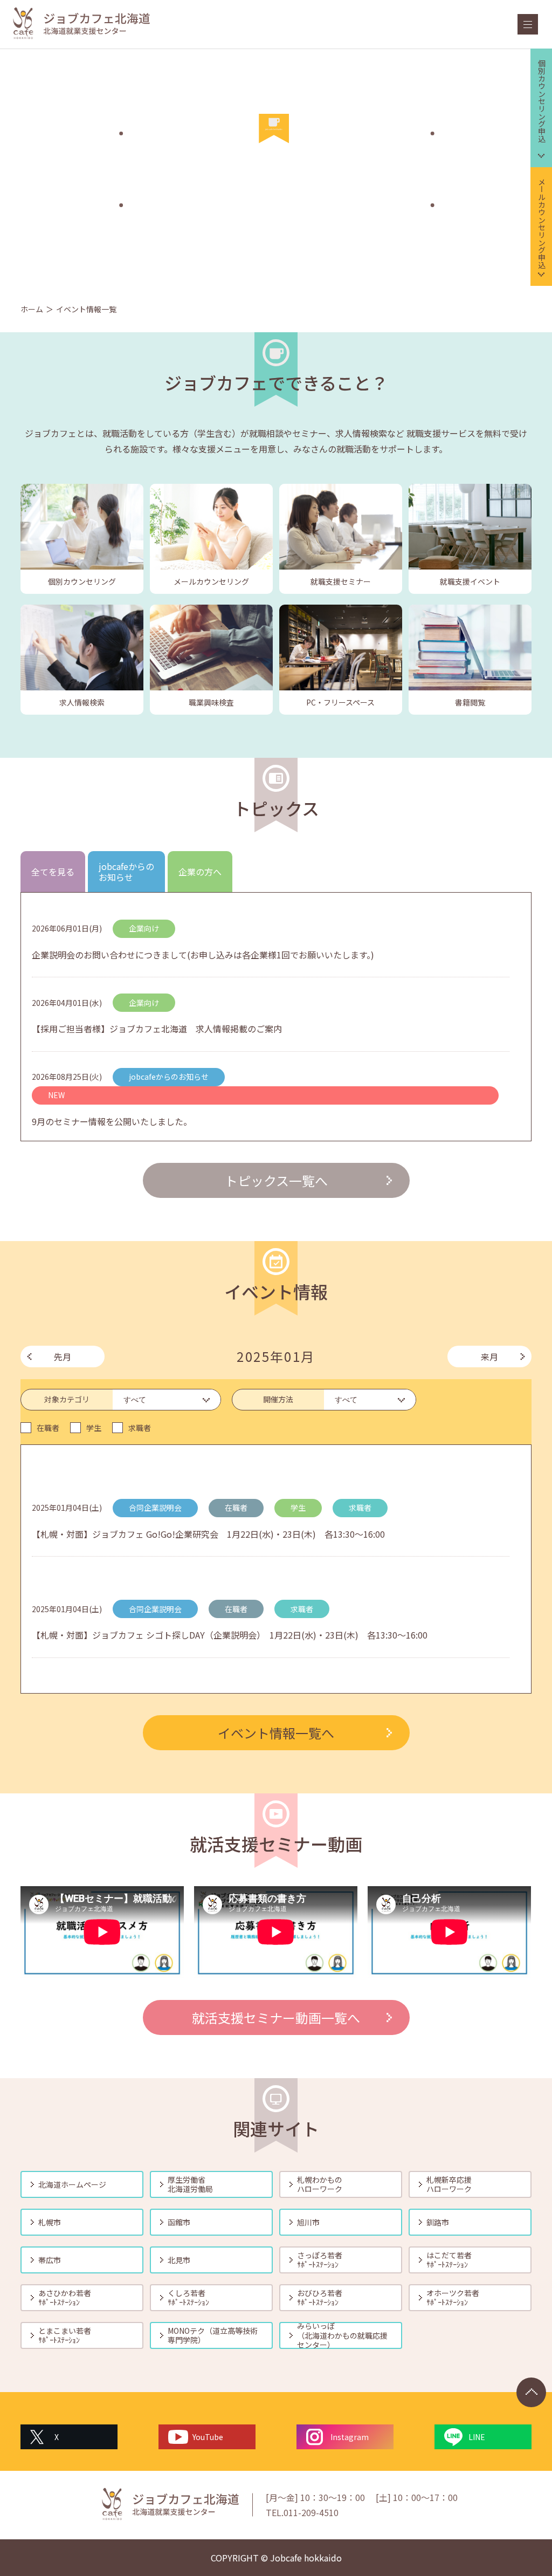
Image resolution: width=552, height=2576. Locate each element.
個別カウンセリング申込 (542, 101)
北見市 (179, 2260)
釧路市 (438, 2222)
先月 (63, 1356)
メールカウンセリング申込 (542, 223)
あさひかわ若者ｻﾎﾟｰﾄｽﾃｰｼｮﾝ (65, 2298)
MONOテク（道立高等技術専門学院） (213, 2335)
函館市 (179, 2222)
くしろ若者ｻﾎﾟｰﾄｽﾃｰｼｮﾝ (188, 2298)
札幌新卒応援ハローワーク (449, 2184)
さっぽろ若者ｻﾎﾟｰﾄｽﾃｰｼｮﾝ (320, 2260)
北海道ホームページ (72, 2184)
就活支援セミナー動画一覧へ (276, 2017)
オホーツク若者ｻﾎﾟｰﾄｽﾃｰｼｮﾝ (453, 2298)
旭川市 (308, 2222)
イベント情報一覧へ (276, 1733)
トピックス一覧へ (276, 1180)
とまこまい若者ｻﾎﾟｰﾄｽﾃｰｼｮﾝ (65, 2335)
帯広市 (50, 2260)
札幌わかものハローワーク (320, 2184)
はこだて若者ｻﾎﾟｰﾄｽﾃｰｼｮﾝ (449, 2260)
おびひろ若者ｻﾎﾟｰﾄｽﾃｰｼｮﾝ (320, 2298)
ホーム (32, 309)
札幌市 (50, 2222)
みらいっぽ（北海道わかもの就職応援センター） (342, 2335)
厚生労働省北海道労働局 (190, 2184)
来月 (489, 1356)
